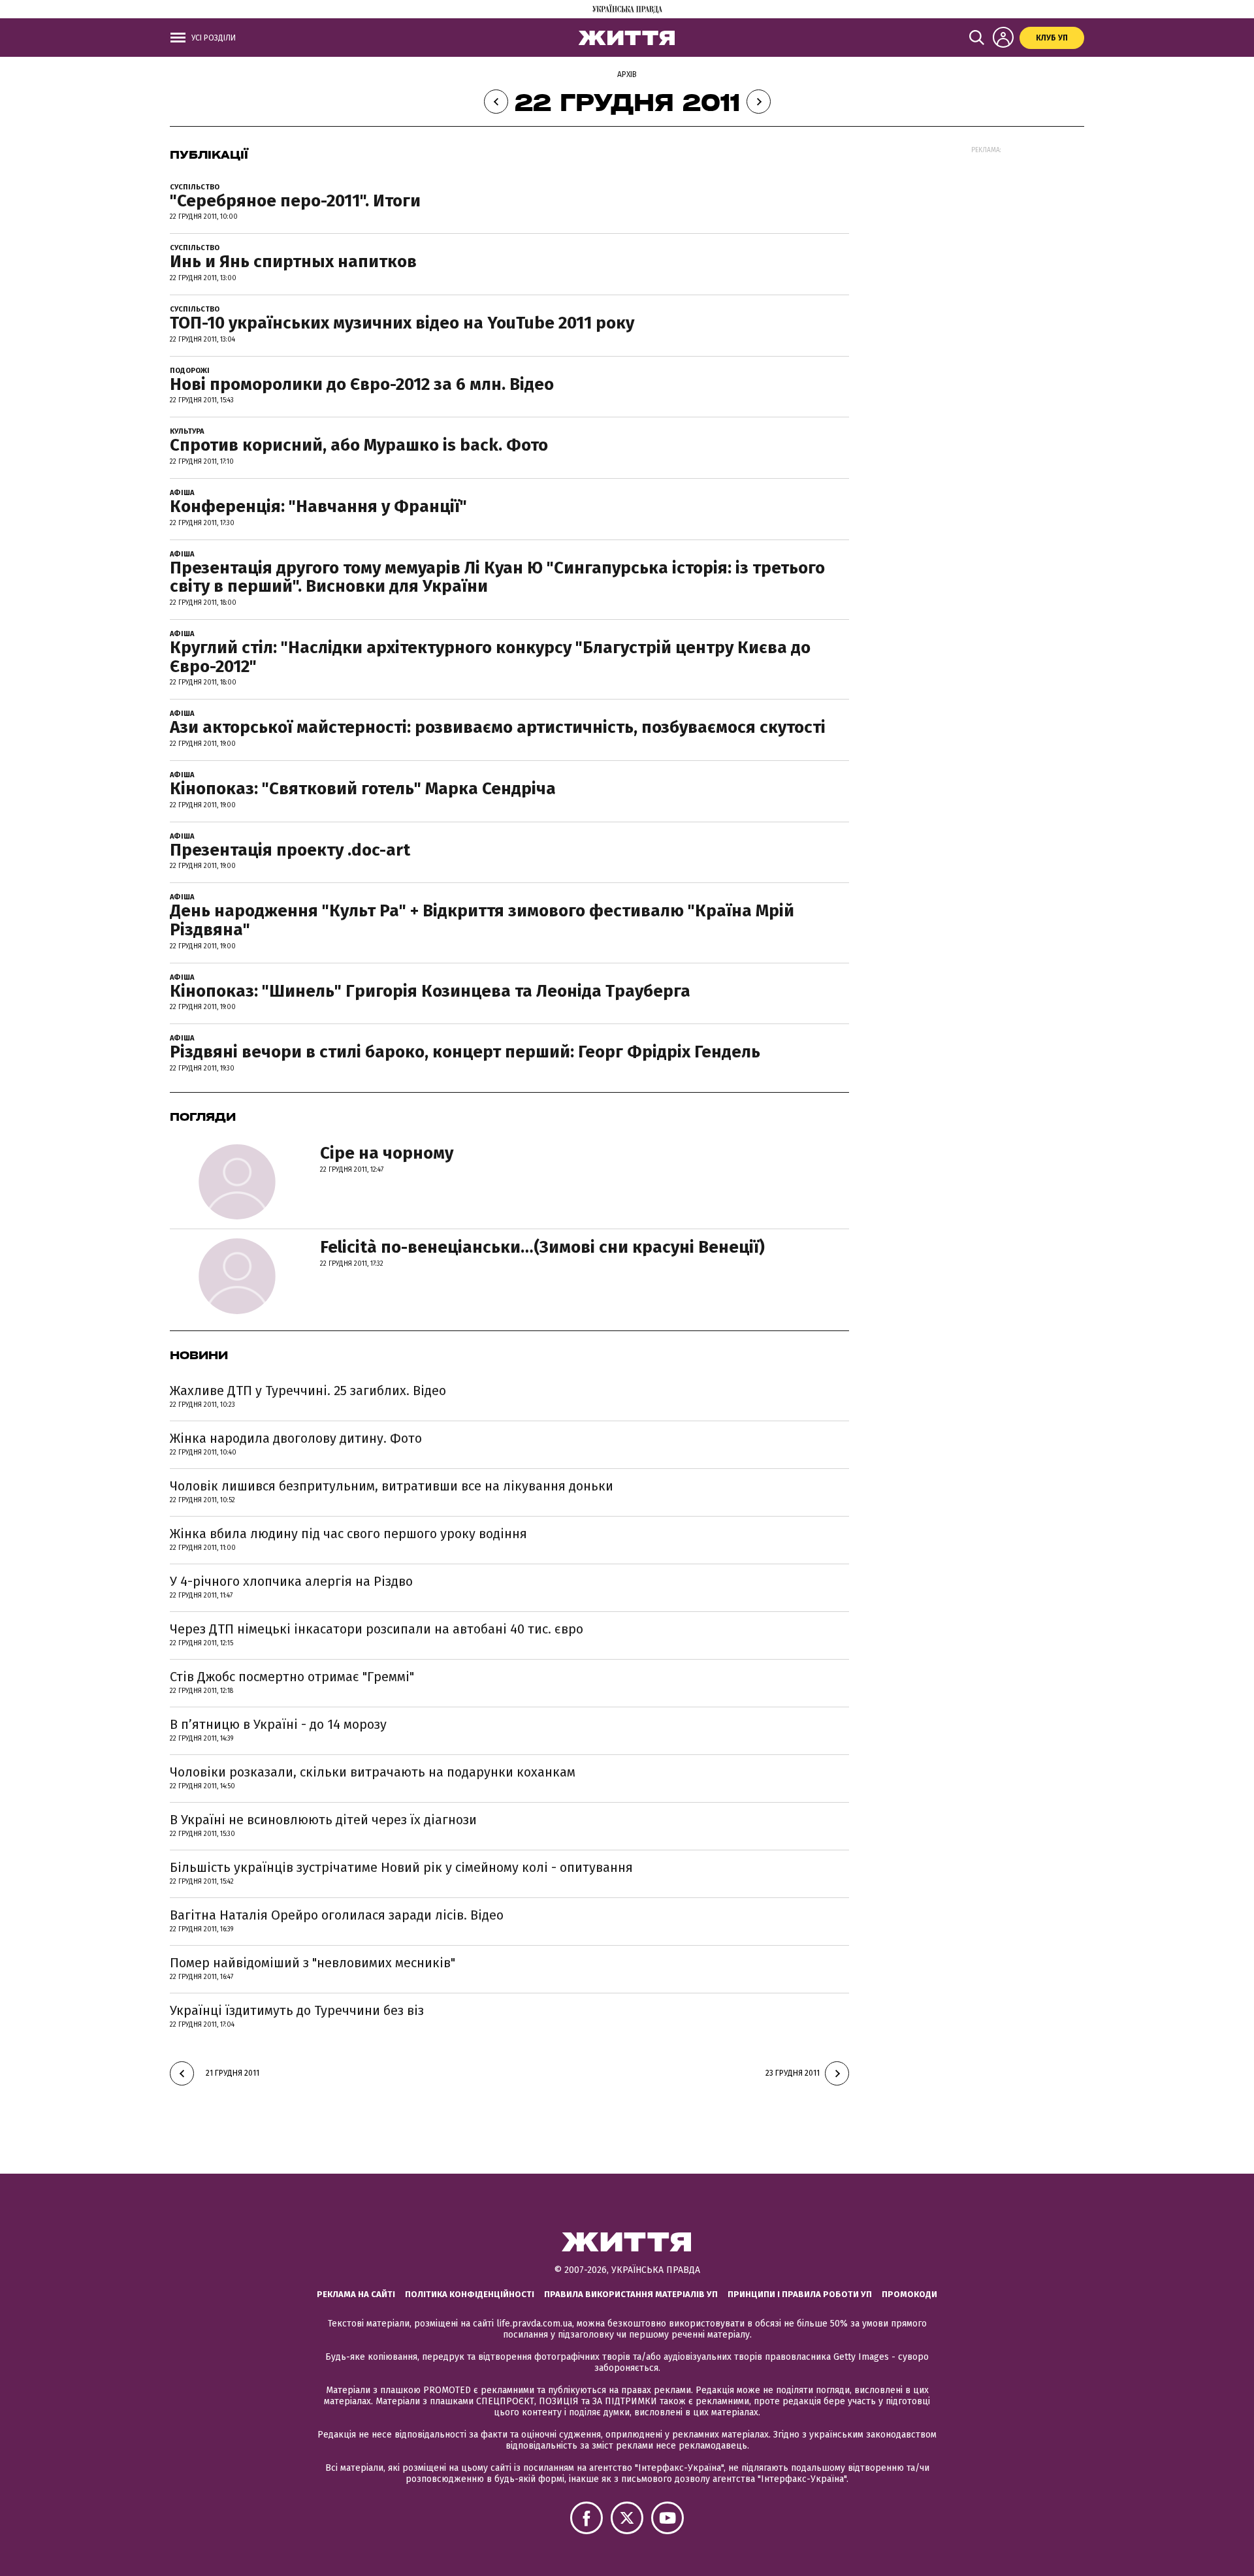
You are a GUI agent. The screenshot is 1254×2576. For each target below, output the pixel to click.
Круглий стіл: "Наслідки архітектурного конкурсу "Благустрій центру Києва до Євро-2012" (490, 657)
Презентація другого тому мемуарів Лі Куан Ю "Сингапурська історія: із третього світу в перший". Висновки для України (497, 577)
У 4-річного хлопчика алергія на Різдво (291, 1581)
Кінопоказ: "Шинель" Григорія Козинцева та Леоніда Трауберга (430, 991)
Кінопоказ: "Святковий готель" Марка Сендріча (363, 789)
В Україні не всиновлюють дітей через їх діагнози (323, 1820)
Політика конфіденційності (470, 2294)
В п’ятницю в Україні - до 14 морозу (278, 1724)
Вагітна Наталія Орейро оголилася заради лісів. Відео (337, 1915)
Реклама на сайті (356, 2294)
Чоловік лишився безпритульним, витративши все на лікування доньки (392, 1486)
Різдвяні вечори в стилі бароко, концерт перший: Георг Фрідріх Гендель (465, 1052)
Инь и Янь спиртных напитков (293, 262)
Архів (627, 74)
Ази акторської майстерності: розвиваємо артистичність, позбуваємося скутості (498, 727)
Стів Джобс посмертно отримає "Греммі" (292, 1677)
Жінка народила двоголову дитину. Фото (296, 1438)
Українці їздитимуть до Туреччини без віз (297, 2010)
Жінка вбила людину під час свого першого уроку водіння (348, 1534)
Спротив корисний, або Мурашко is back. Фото (359, 445)
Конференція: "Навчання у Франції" (318, 507)
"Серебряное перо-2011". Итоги (295, 201)
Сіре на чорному (387, 1153)
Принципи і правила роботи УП (800, 2294)
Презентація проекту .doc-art (290, 850)
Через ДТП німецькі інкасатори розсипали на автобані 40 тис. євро (377, 1629)
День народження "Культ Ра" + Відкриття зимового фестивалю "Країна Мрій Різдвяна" (482, 920)
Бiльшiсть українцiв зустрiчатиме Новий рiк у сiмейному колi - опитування (401, 1867)
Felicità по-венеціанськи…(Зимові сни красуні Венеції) (542, 1247)
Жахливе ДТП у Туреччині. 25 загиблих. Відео (308, 1391)
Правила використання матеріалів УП (631, 2294)
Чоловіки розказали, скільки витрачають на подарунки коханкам (373, 1772)
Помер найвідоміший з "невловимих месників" (313, 1963)
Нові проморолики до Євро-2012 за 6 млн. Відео (362, 384)
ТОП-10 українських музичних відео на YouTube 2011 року (402, 323)
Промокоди (909, 2294)
